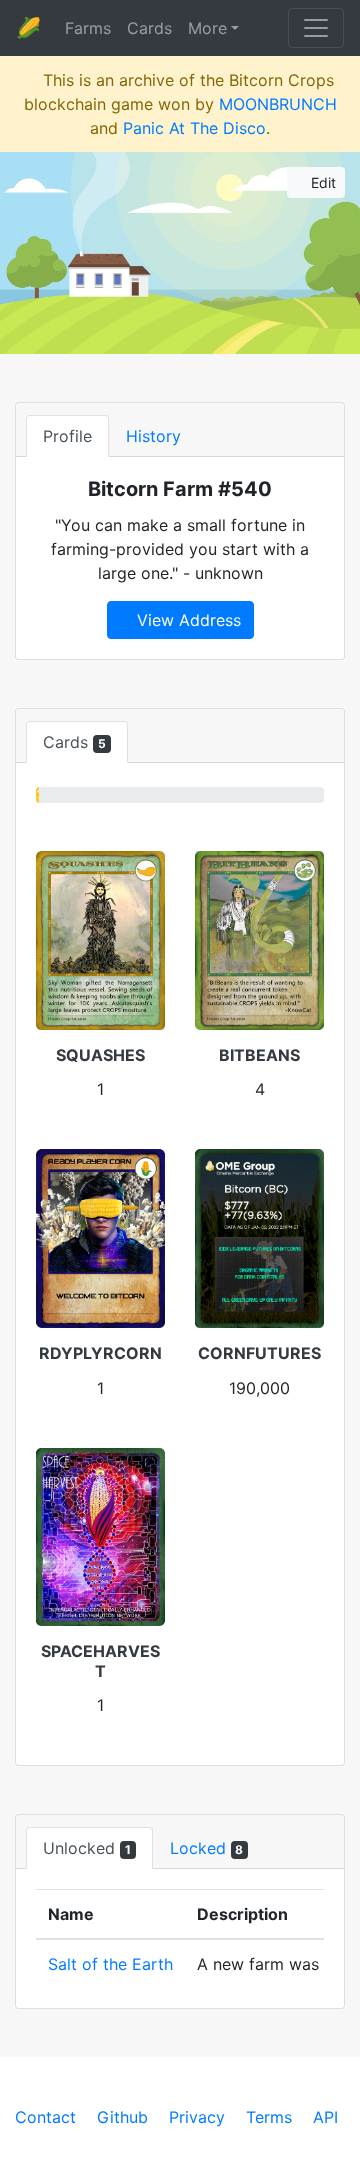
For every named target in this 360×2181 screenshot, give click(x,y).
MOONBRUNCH (278, 104)
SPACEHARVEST (100, 1660)
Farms (88, 28)
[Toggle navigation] (316, 28)
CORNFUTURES (259, 1353)
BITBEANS (259, 1055)
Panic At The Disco (194, 128)
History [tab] (153, 436)
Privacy (197, 2117)
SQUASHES (100, 1055)
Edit (321, 182)
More (207, 28)
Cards (149, 28)
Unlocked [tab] (87, 1848)
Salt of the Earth (110, 1964)
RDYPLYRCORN (100, 1353)
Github (122, 2117)
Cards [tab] (74, 742)
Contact (45, 2117)
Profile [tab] (67, 436)
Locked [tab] (207, 1848)
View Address (186, 620)
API (325, 2117)
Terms (269, 2117)
